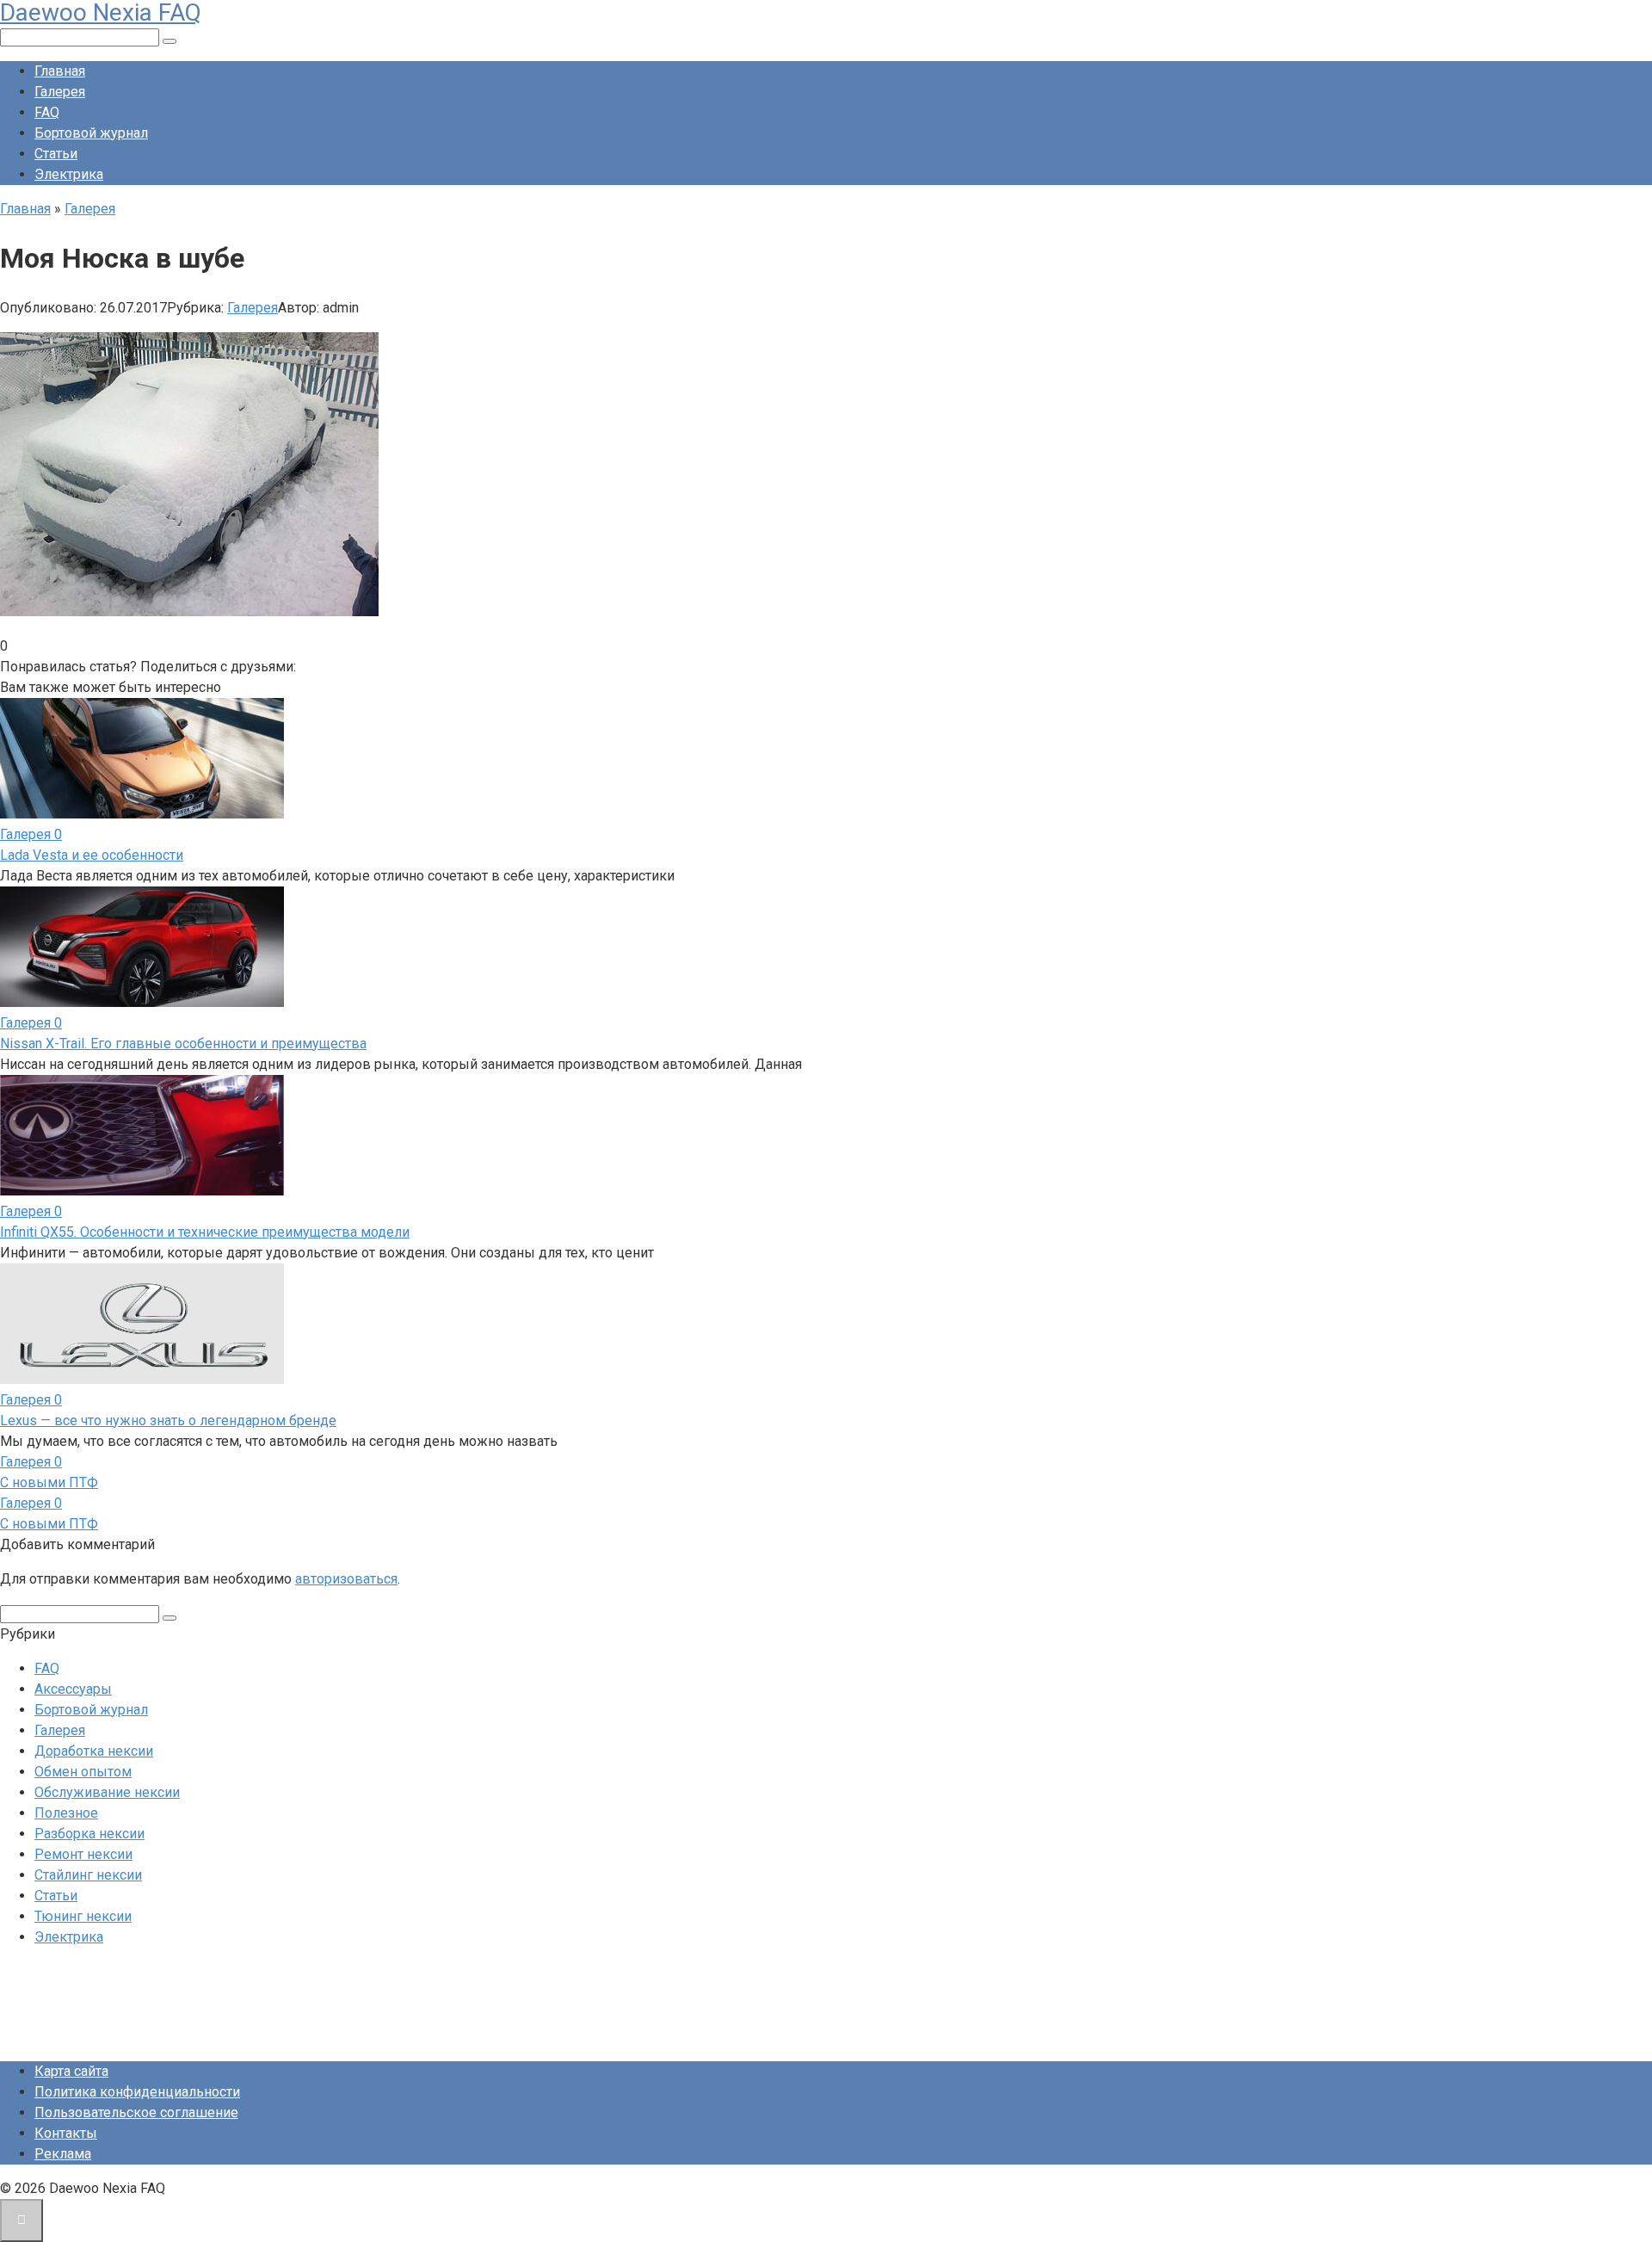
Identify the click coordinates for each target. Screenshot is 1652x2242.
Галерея (60, 92)
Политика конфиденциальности (137, 2092)
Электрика (69, 174)
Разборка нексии (89, 1834)
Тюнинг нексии (83, 1916)
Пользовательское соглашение (136, 2112)
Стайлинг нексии (88, 1875)
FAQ (47, 112)
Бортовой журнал (91, 133)
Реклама (63, 2154)
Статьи (56, 154)
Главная (60, 71)
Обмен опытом (83, 1772)
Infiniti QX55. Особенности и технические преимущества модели (205, 1232)
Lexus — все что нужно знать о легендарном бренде (168, 1421)
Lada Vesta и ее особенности (92, 855)
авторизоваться (346, 1579)
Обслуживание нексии (107, 1792)
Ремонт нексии (83, 1854)
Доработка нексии (94, 1751)
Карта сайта (71, 2071)
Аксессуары (73, 1689)
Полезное (66, 1813)
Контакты (66, 2133)
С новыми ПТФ (49, 1482)
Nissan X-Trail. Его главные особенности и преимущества (183, 1044)
